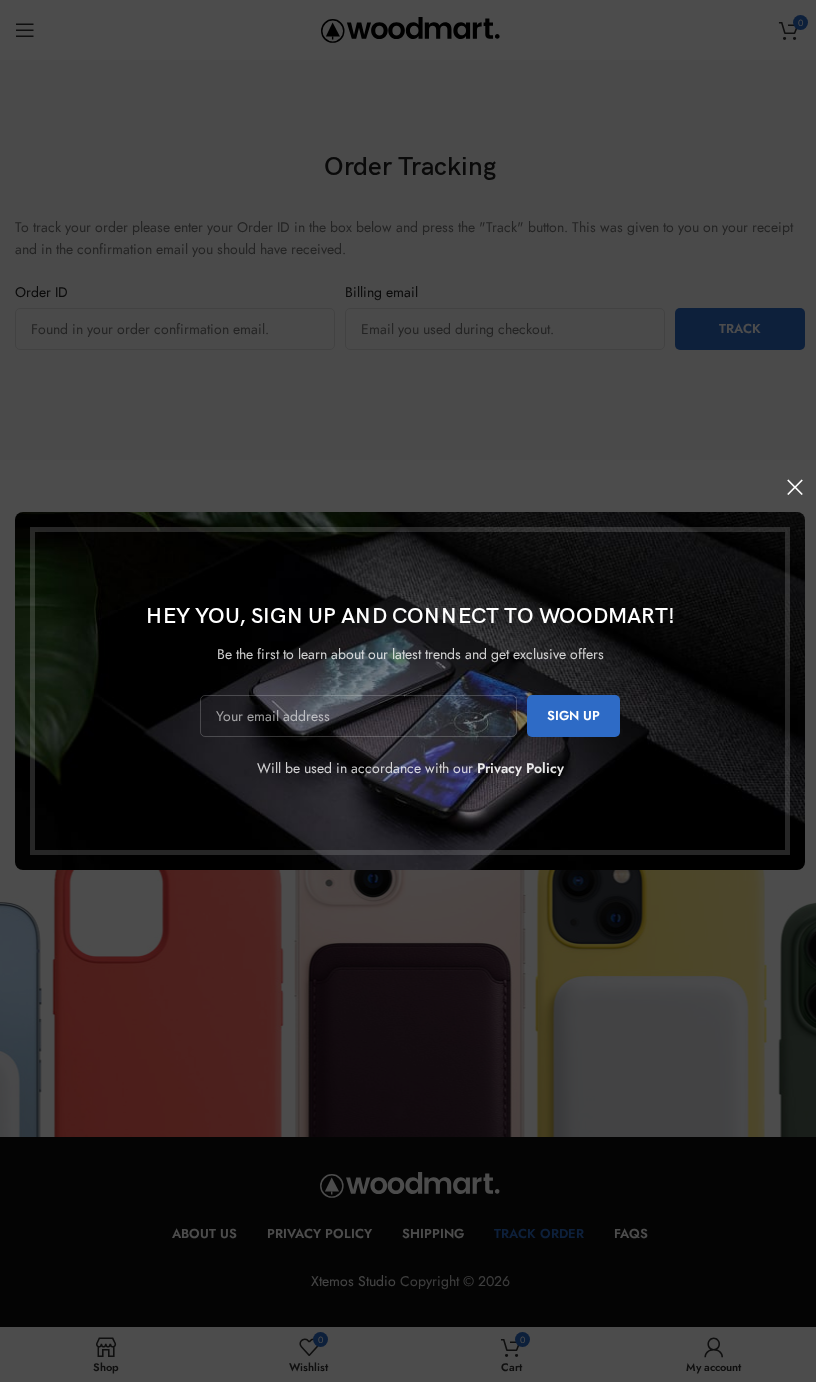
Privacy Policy (520, 768)
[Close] (795, 487)
